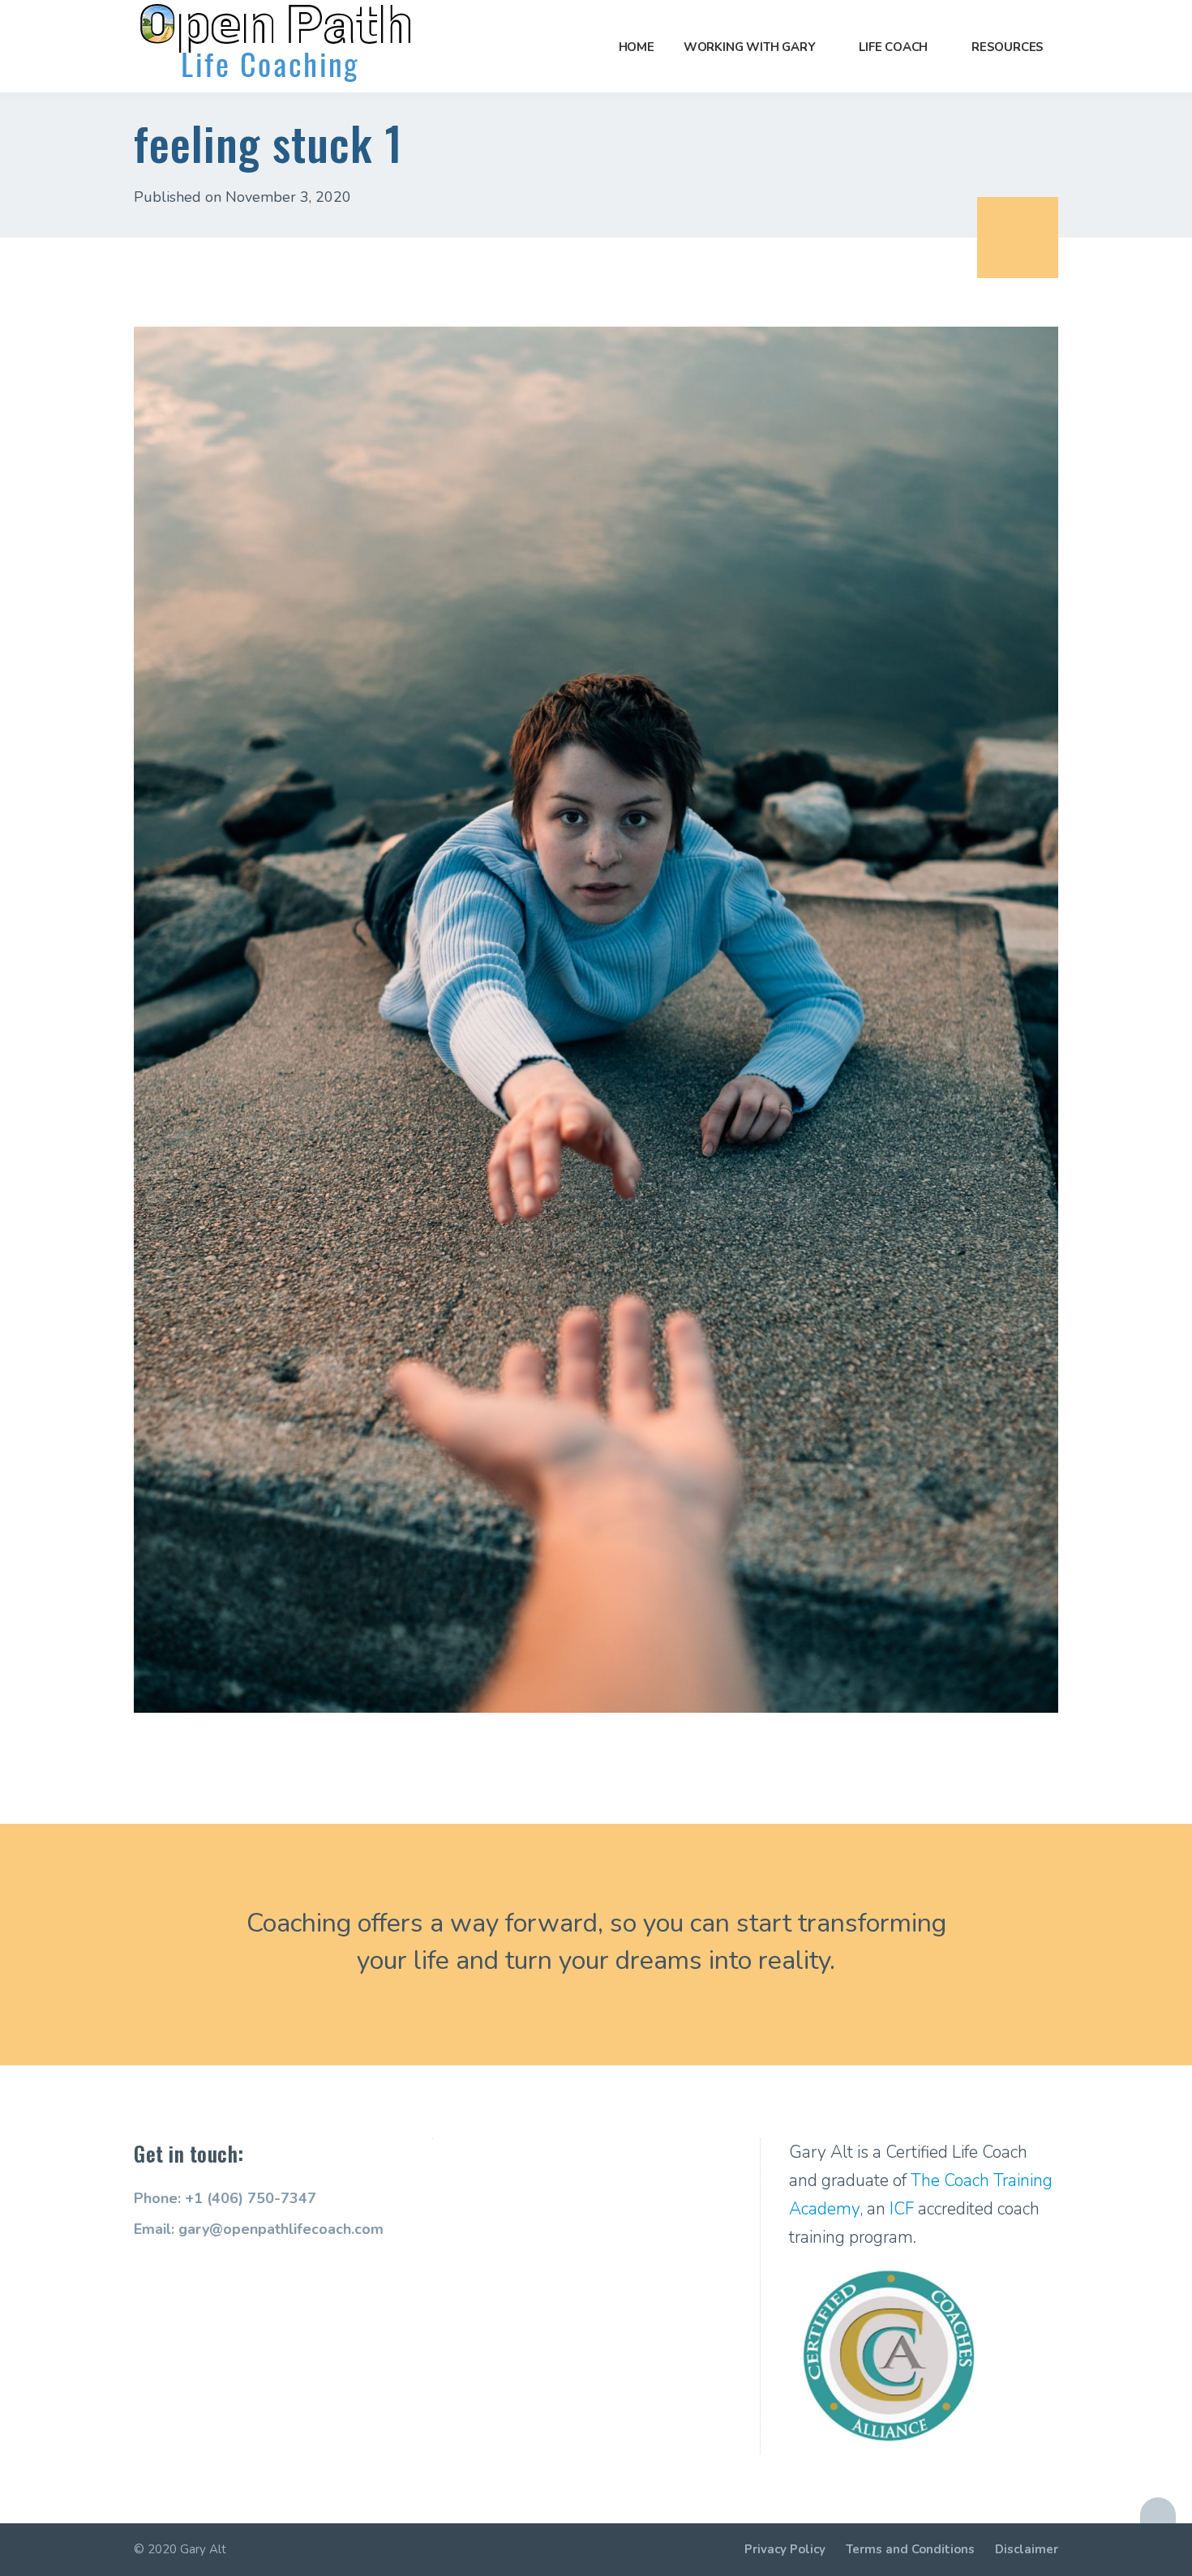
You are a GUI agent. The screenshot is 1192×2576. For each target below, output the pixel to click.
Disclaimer (1027, 2549)
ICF (902, 2209)
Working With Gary (750, 47)
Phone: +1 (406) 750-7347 (225, 2198)
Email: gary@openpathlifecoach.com (259, 2229)
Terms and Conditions (910, 2549)
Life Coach (893, 47)
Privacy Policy (785, 2549)
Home (637, 47)
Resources (1008, 47)
